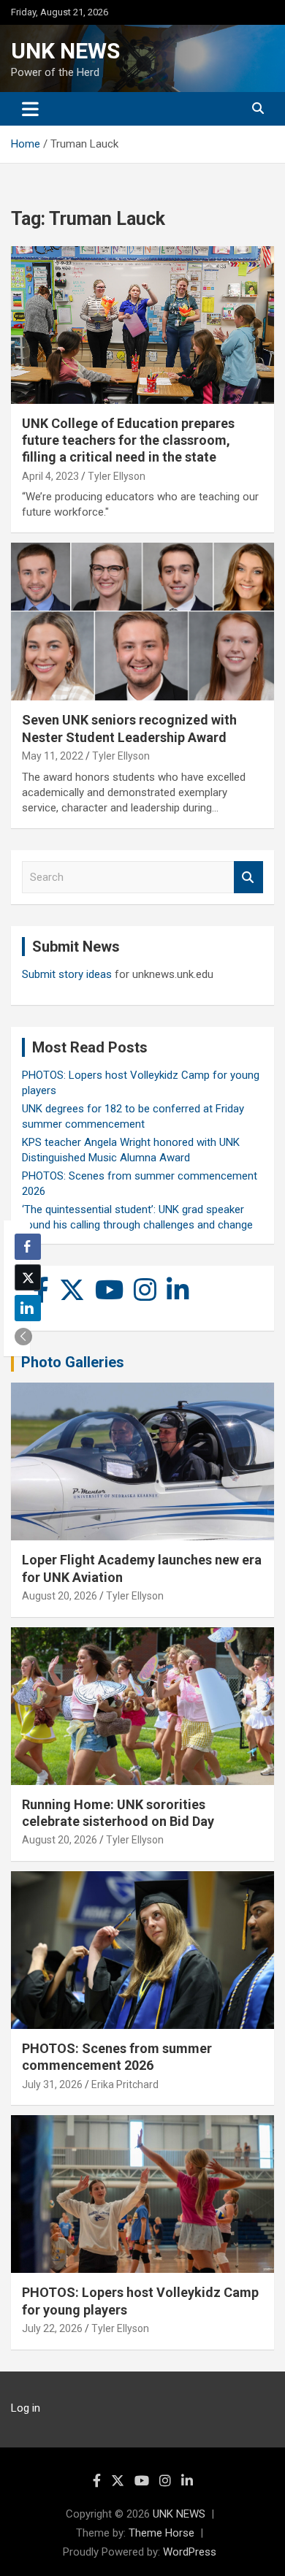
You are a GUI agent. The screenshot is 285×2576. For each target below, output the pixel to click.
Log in (26, 2408)
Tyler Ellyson (117, 476)
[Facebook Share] (28, 1247)
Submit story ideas (67, 974)
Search (248, 878)
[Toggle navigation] (30, 109)
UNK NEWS (65, 51)
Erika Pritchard (125, 2084)
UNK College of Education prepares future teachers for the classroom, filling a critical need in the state (128, 440)
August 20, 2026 (60, 1596)
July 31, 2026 (52, 2084)
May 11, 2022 (53, 756)
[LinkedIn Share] (28, 1308)
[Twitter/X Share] (28, 1277)
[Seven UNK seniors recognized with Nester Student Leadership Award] (142, 622)
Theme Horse (161, 2533)
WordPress (190, 2552)
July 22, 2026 (52, 2328)
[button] (23, 1337)
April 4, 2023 (50, 476)
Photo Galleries (73, 1362)
